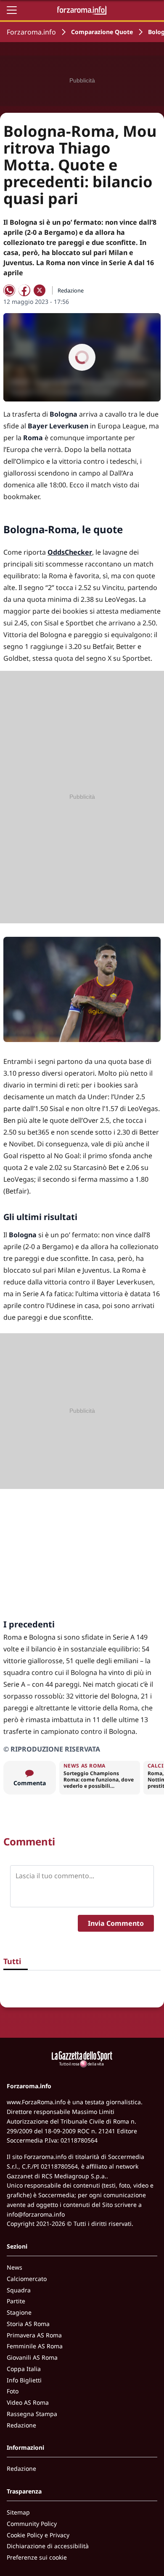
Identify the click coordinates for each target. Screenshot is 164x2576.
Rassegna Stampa (32, 2414)
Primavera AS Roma (34, 2335)
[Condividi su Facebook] (24, 290)
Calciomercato (27, 2279)
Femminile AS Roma (35, 2346)
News (15, 2267)
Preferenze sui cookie (37, 2557)
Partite (16, 2301)
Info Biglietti (24, 2380)
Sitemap (18, 2512)
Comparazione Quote (102, 32)
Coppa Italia (24, 2369)
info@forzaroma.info (36, 2214)
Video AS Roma (28, 2402)
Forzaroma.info (31, 32)
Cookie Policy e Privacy (38, 2535)
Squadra (19, 2290)
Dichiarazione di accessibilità (48, 2546)
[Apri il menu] (12, 10)
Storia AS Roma (28, 2324)
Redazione (21, 2425)
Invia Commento (116, 1923)
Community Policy (32, 2524)
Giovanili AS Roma (32, 2357)
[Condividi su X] (40, 290)
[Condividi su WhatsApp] (9, 290)
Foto (13, 2391)
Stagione (19, 2312)
